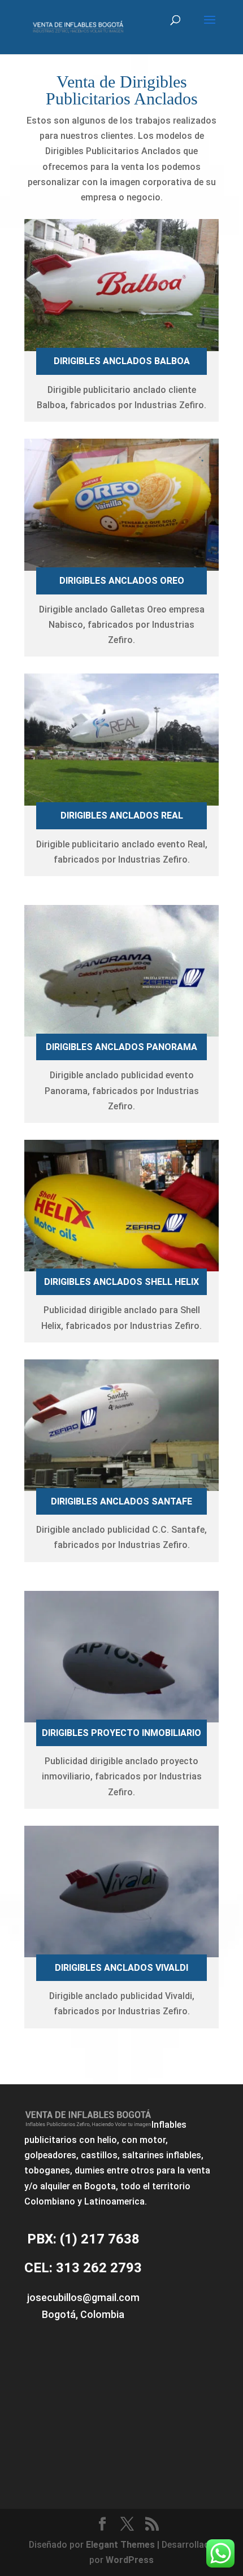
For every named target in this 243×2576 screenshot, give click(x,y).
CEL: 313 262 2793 (83, 2268)
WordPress (130, 2560)
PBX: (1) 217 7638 (83, 2239)
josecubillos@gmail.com (83, 2297)
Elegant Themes (120, 2545)
